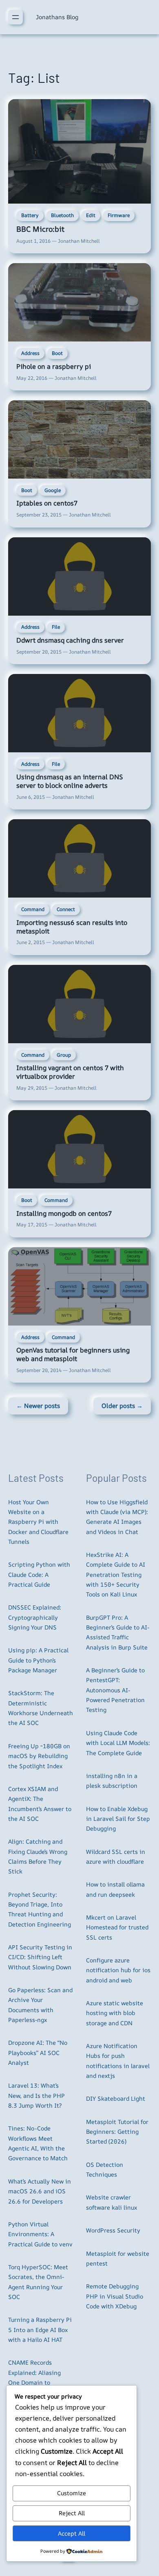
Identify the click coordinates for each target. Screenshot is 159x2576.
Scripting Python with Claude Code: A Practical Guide (39, 1574)
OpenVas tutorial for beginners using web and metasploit (73, 1354)
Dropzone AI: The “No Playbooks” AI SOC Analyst (38, 2053)
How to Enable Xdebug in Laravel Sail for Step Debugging (118, 1819)
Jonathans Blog (57, 17)
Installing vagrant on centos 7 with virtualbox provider (70, 1072)
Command (33, 909)
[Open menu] (15, 17)
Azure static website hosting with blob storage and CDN (115, 2013)
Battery (30, 215)
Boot (57, 353)
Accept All (72, 2533)
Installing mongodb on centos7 (64, 1213)
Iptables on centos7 (47, 503)
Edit (91, 215)
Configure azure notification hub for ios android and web (118, 1970)
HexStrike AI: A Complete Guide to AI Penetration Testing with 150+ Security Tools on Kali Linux (116, 1574)
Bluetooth (62, 215)
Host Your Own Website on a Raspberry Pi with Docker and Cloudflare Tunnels (38, 1522)
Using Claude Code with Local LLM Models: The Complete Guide (118, 1743)
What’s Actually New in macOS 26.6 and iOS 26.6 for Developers (40, 2191)
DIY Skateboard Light (116, 2098)
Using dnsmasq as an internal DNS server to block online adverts (70, 781)
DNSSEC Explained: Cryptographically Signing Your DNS (35, 1617)
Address (30, 353)
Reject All (72, 2513)
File (56, 627)
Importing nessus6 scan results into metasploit (72, 927)
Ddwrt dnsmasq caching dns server (70, 640)
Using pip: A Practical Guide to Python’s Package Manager (38, 1660)
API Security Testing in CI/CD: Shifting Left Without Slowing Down (40, 1957)
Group (64, 1055)
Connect (66, 909)
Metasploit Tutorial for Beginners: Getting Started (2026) (117, 2132)
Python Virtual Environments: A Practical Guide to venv (40, 2234)
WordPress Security (113, 2230)
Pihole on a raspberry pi (54, 366)
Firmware (119, 215)
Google (53, 490)
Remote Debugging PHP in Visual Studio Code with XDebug (115, 2296)
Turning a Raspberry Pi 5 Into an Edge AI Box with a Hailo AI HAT (40, 2330)
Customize (72, 2493)
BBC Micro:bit (40, 229)
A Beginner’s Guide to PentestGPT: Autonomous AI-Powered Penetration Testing (115, 1690)
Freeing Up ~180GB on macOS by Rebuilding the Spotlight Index (39, 1756)
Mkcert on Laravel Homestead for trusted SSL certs (117, 1927)
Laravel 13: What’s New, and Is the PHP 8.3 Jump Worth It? (36, 2095)
